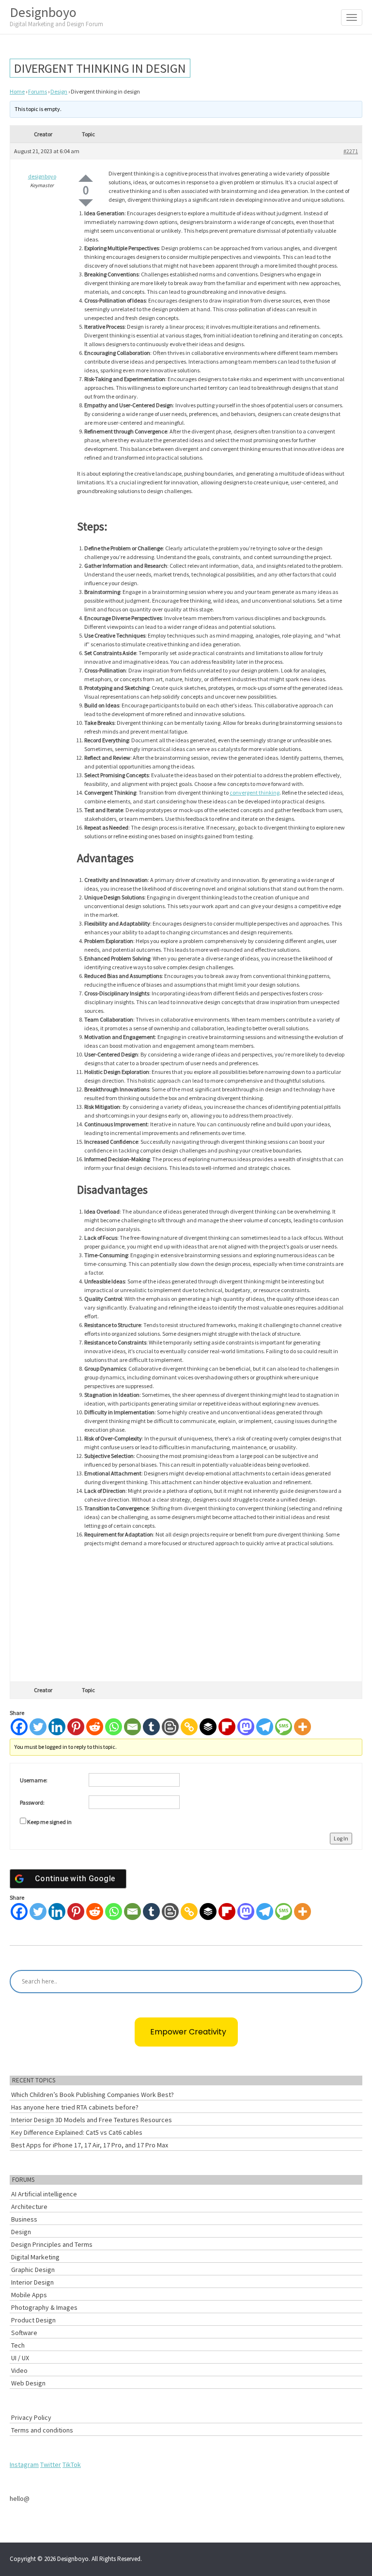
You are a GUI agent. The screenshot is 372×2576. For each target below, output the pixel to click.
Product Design (33, 2320)
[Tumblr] (151, 1727)
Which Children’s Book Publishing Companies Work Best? (93, 2095)
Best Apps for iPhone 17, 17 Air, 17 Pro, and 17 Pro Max (90, 2145)
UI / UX (20, 2358)
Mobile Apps (29, 2295)
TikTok (72, 2464)
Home (17, 91)
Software (24, 2333)
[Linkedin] (57, 1727)
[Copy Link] (189, 1727)
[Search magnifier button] (351, 1982)
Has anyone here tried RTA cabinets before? (75, 2107)
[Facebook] (19, 1727)
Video (19, 2370)
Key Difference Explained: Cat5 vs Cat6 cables (77, 2132)
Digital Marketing (35, 2257)
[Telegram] (265, 1727)
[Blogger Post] (170, 1727)
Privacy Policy (31, 2417)
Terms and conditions (42, 2430)
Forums (38, 91)
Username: (34, 1780)
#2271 (351, 151)
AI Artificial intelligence (44, 2194)
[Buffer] (208, 1727)
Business (24, 2219)
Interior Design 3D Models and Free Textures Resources (92, 2120)
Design (59, 91)
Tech (18, 2345)
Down (86, 203)
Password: (32, 1802)
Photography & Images (44, 2307)
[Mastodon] (246, 1727)
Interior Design (32, 2282)
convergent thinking (255, 792)
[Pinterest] (76, 1727)
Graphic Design (33, 2270)
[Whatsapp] (114, 1727)
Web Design (28, 2383)
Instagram (24, 2464)
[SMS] (284, 1727)
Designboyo (56, 16)
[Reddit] (95, 1727)
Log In (341, 1838)
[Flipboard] (227, 1727)
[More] (302, 1727)
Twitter (51, 2464)
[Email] (132, 1727)
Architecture (29, 2207)
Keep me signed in (49, 1822)
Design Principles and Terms (52, 2244)
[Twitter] (38, 1727)
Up (86, 178)
